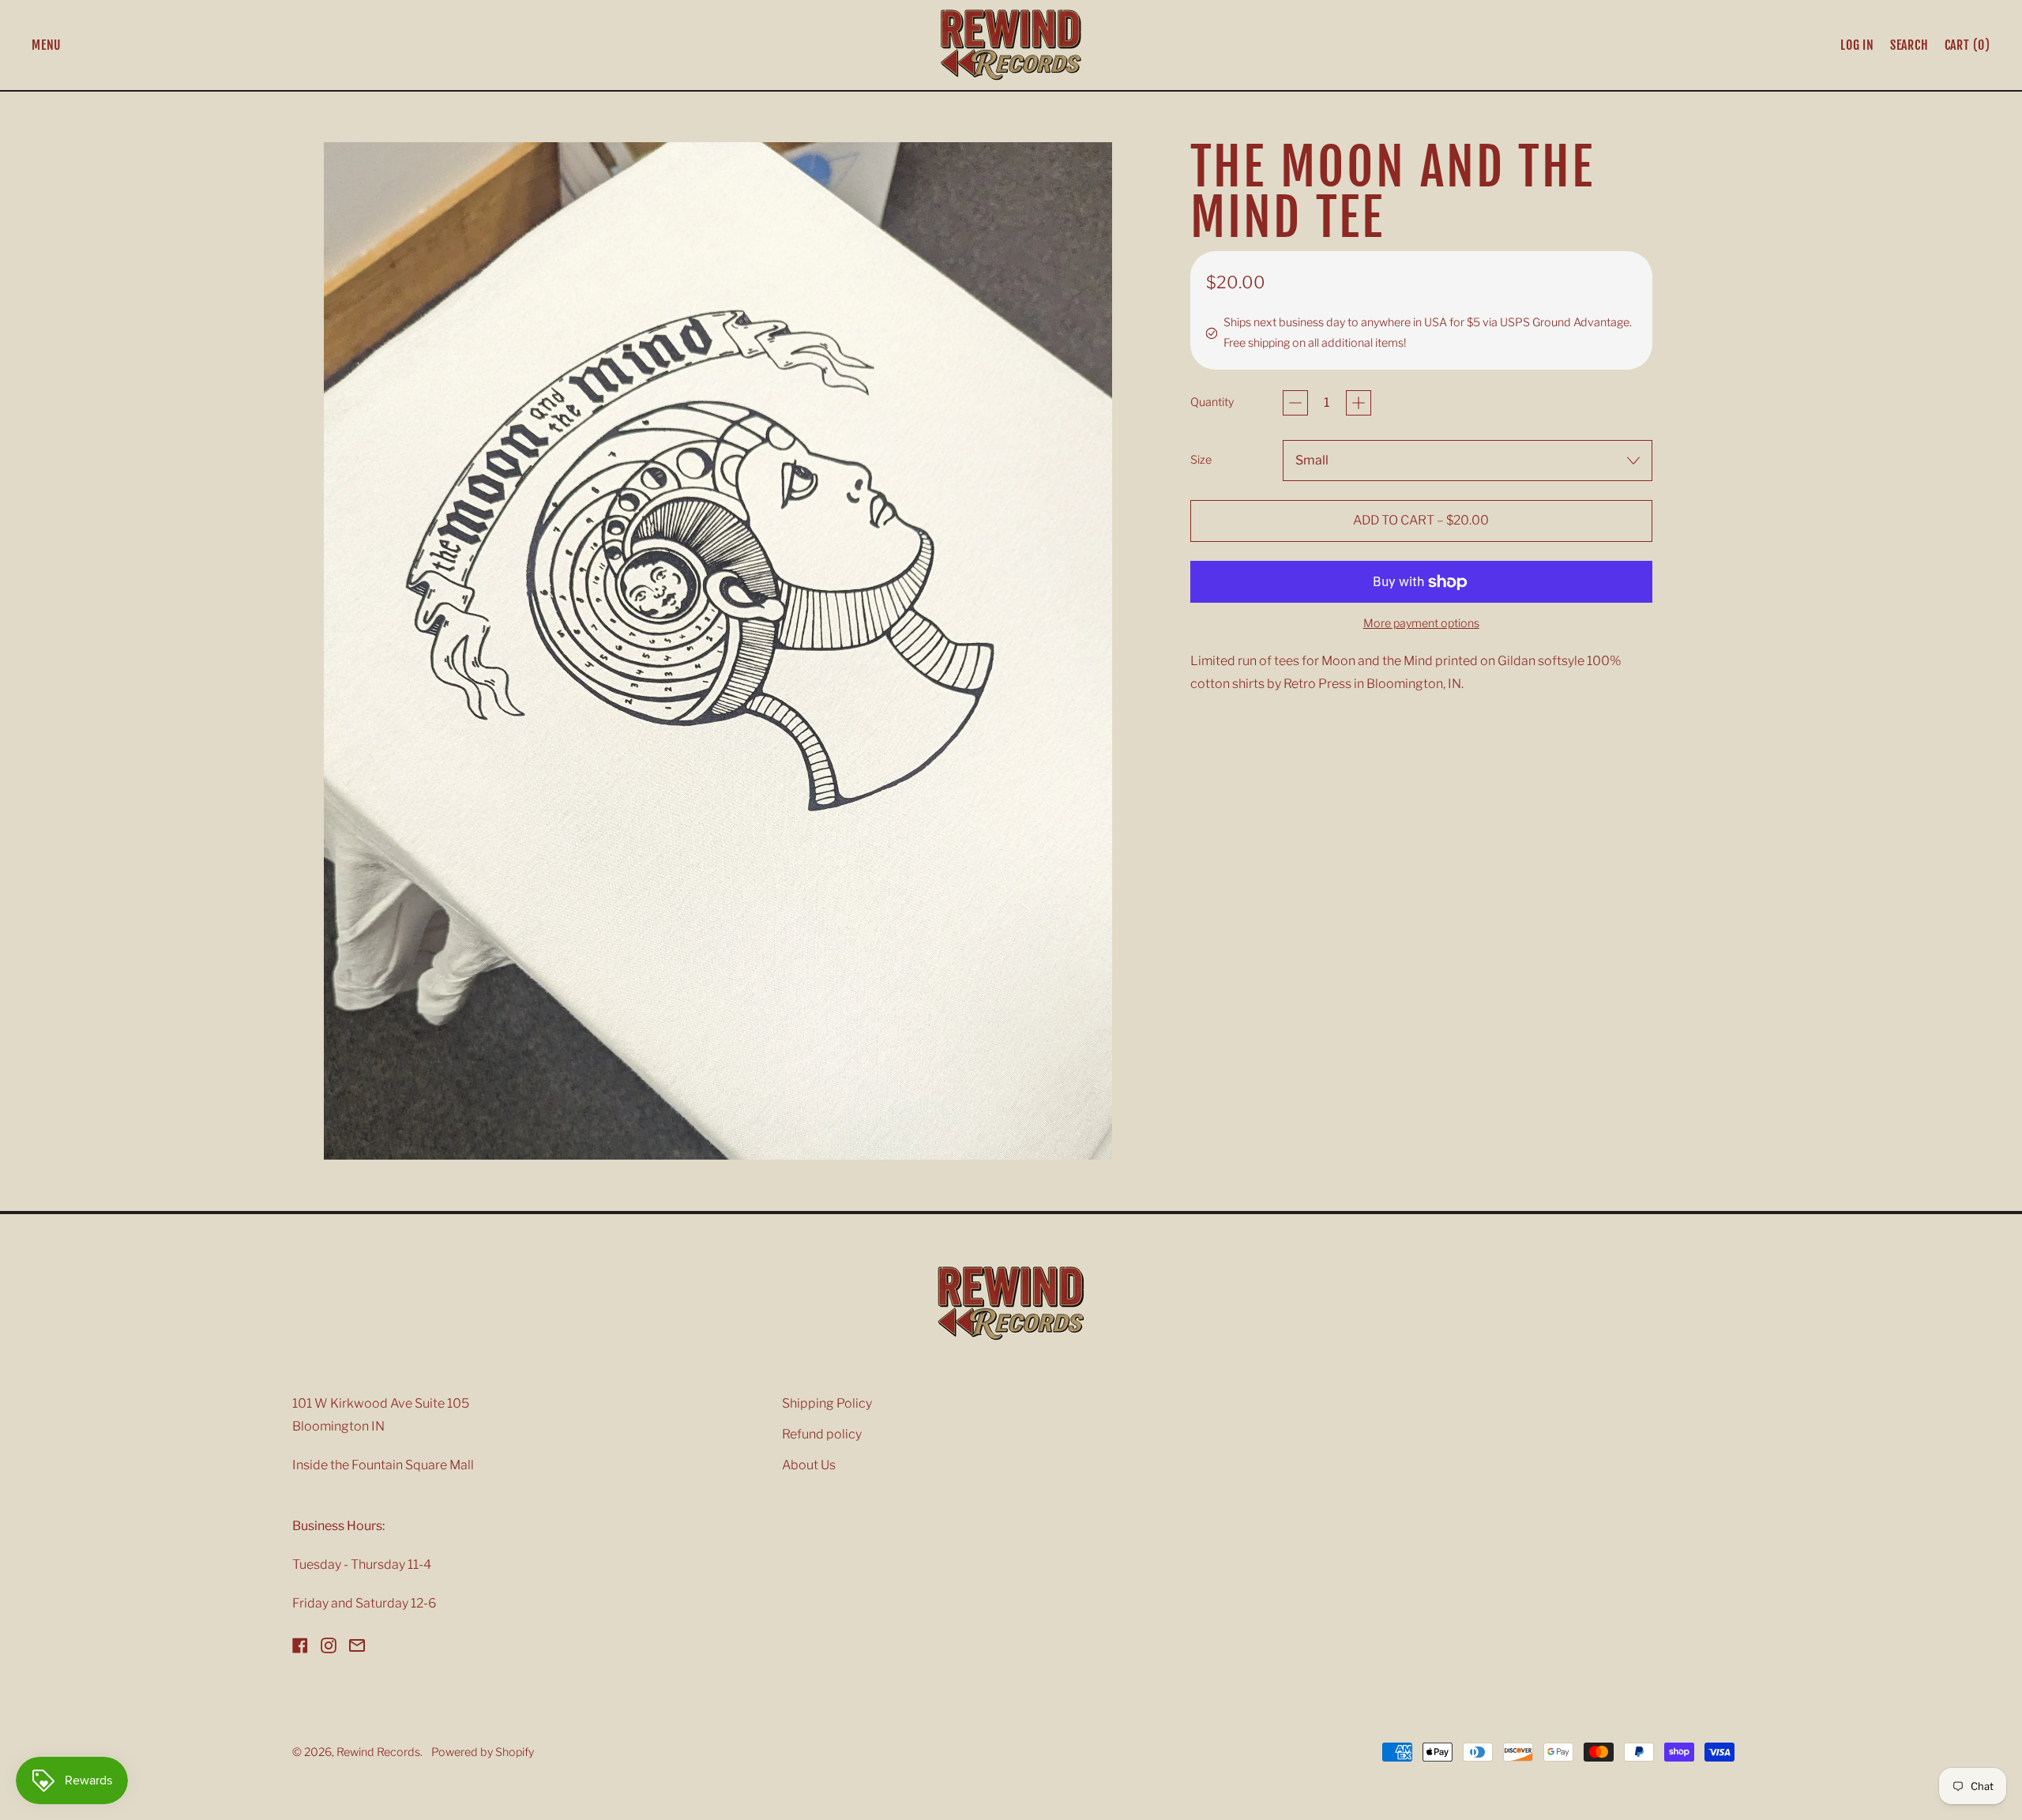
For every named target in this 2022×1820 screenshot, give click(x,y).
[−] (1295, 403)
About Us (809, 1465)
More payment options (1421, 623)
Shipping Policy (827, 1403)
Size (1201, 460)
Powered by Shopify (483, 1752)
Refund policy (822, 1434)
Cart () (1967, 48)
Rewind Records (378, 1752)
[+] (1359, 403)
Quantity (1212, 402)
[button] (1909, 45)
